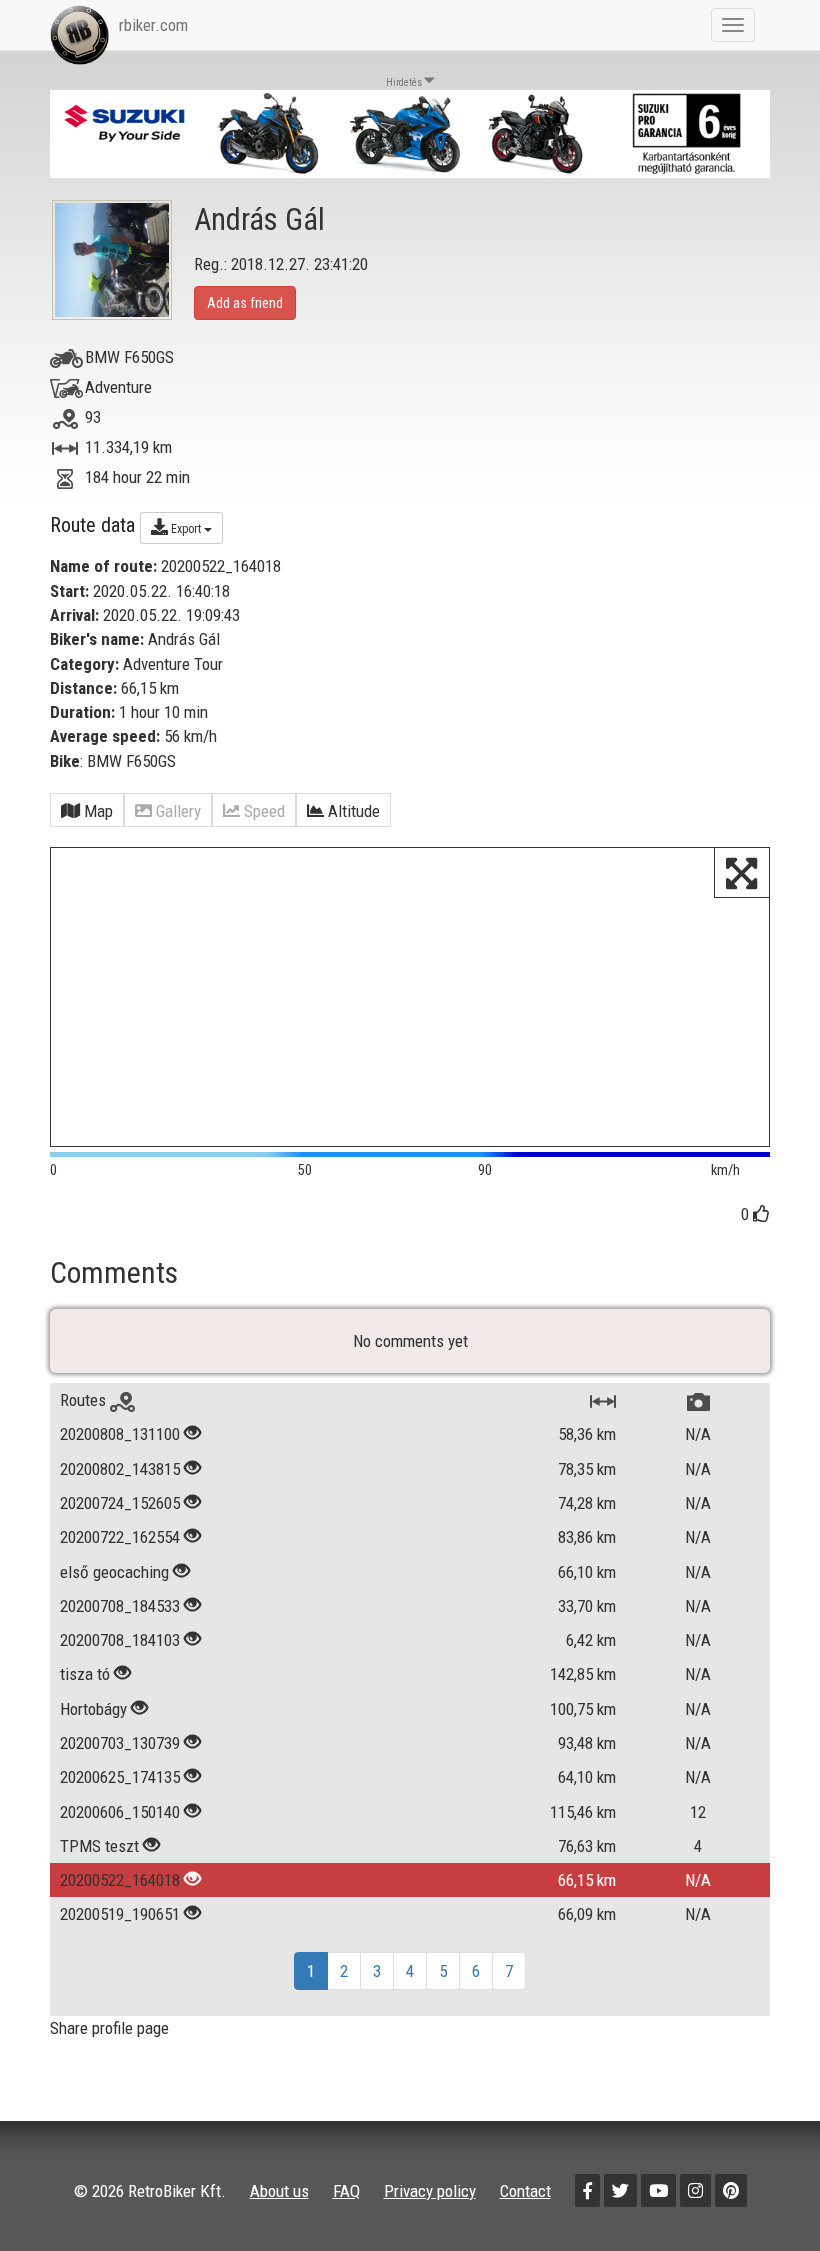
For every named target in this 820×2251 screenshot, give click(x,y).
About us (279, 2191)
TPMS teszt (99, 1846)
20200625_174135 (120, 1777)
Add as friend (245, 303)
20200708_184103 (120, 1640)
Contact (525, 2191)
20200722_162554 (120, 1537)
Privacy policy (430, 2191)
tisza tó (85, 1674)
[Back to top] (762, 2193)
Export (186, 529)
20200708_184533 (120, 1606)
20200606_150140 (120, 1812)
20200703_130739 (120, 1743)
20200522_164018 (120, 1880)
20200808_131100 (120, 1434)
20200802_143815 (120, 1469)
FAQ (346, 2191)
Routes (85, 1400)
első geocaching (114, 1572)
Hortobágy (93, 1709)
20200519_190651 (120, 1914)
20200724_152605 (120, 1503)
